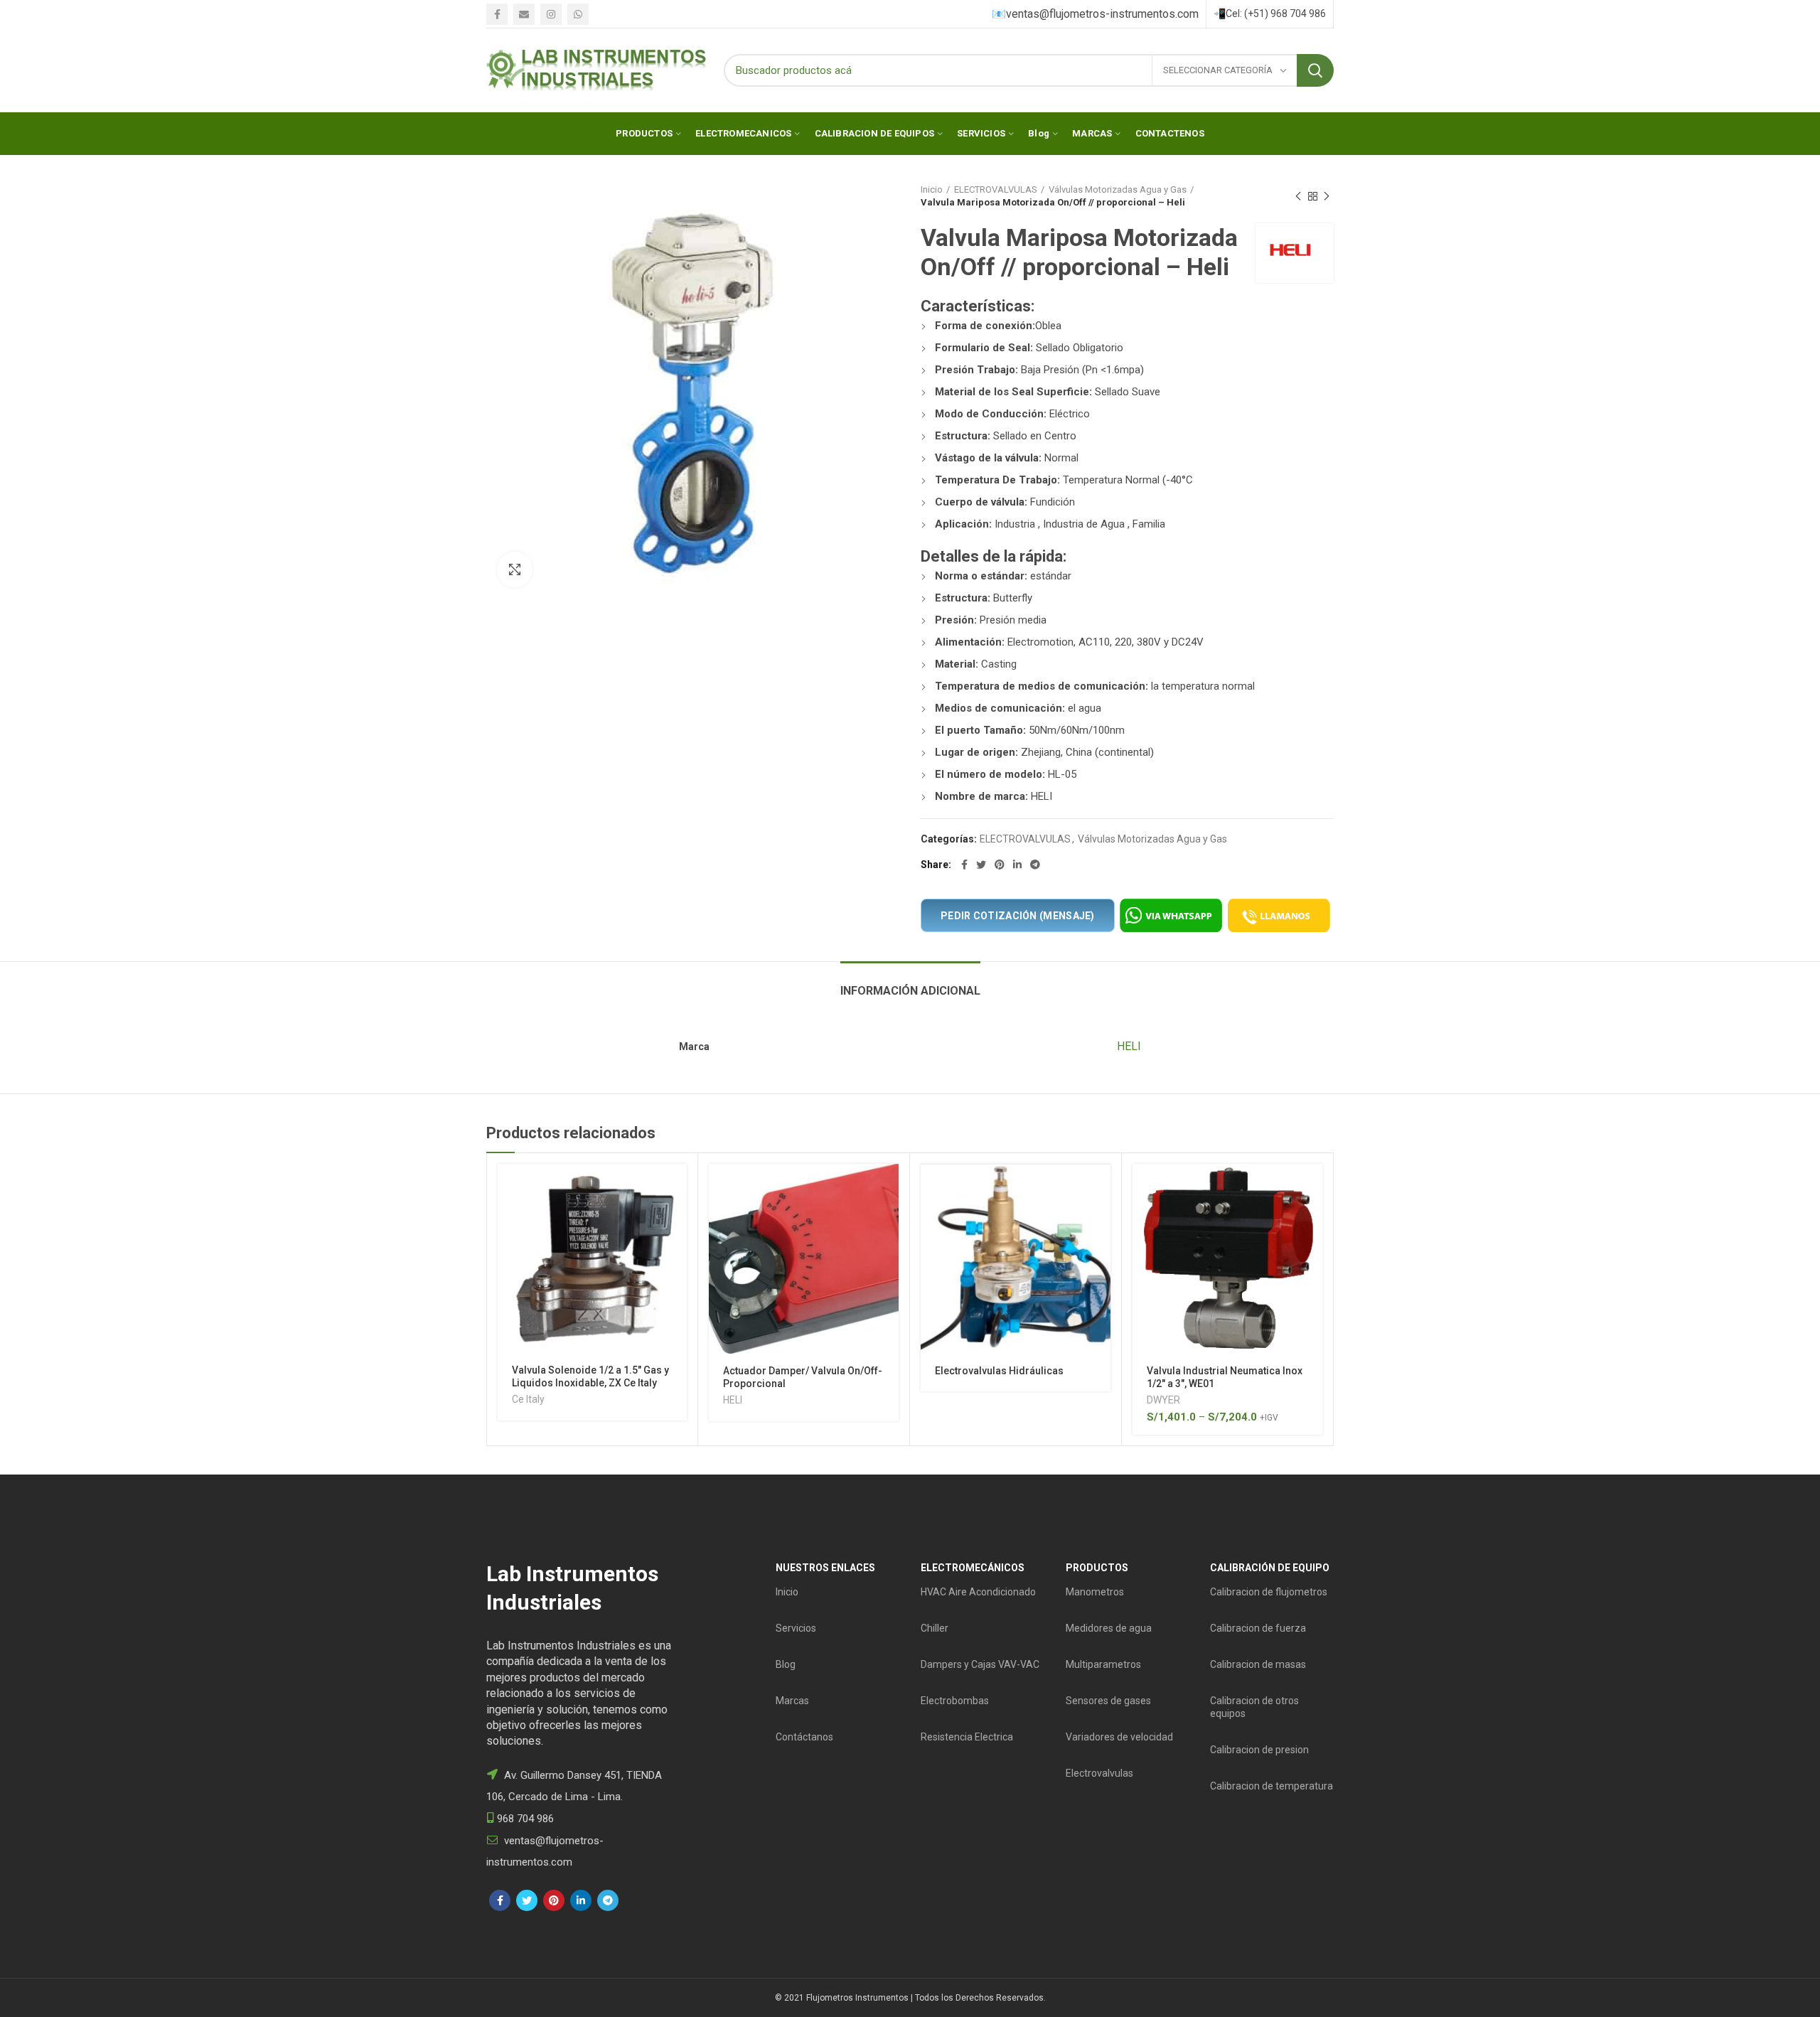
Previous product (1298, 196)
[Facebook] (497, 14)
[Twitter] (981, 865)
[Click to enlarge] (515, 569)
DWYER (1163, 1400)
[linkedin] (1017, 865)
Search (1315, 70)
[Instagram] (551, 14)
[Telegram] (1035, 865)
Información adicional (910, 991)
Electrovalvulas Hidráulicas (999, 1371)
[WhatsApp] (578, 14)
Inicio (932, 189)
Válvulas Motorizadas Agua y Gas (1118, 189)
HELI (1129, 1046)
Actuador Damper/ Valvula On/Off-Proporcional (803, 1377)
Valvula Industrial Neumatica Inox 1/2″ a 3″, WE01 (1225, 1377)
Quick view (676, 1219)
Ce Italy (528, 1399)
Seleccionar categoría (1219, 70)
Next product (1327, 196)
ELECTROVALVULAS (996, 189)
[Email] (524, 14)
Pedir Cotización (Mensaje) (1018, 916)
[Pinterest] (1000, 865)
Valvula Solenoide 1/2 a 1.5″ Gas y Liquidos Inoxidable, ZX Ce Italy (590, 1376)
